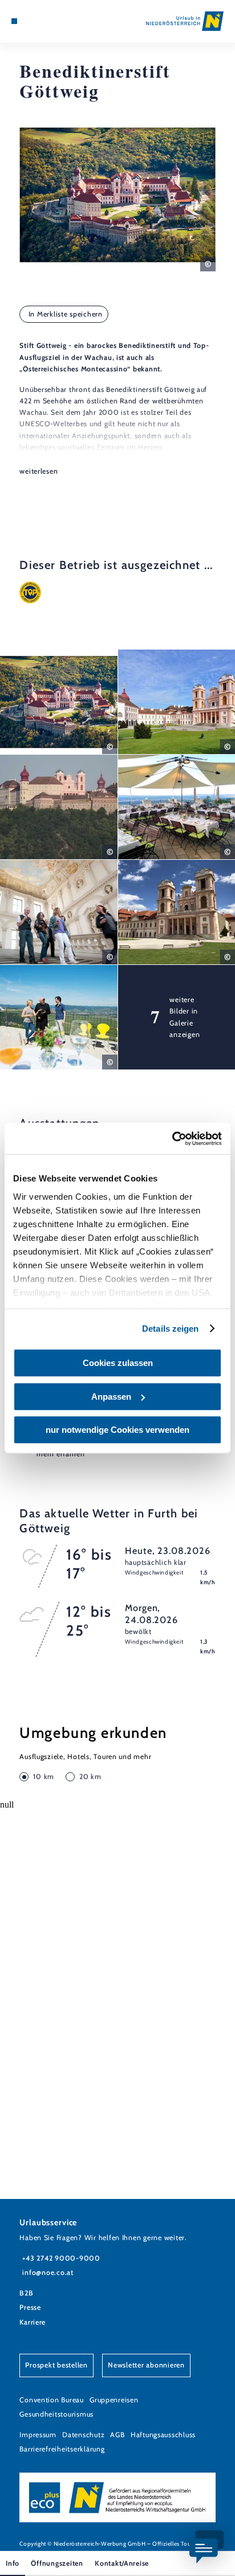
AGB (117, 2435)
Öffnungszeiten (57, 2563)
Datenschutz (83, 2435)
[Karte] (32, 21)
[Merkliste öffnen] (40, 21)
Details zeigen (170, 1329)
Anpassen (111, 1397)
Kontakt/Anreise (122, 2563)
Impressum (38, 2435)
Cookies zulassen (118, 1363)
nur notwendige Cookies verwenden (117, 1430)
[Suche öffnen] (50, 21)
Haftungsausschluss (163, 2435)
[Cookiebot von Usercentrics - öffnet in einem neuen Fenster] (172, 1139)
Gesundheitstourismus (56, 2414)
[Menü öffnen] (14, 21)
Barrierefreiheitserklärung (62, 2449)
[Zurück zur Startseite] (185, 21)
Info (13, 2563)
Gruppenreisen (114, 2400)
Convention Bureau (52, 2400)
